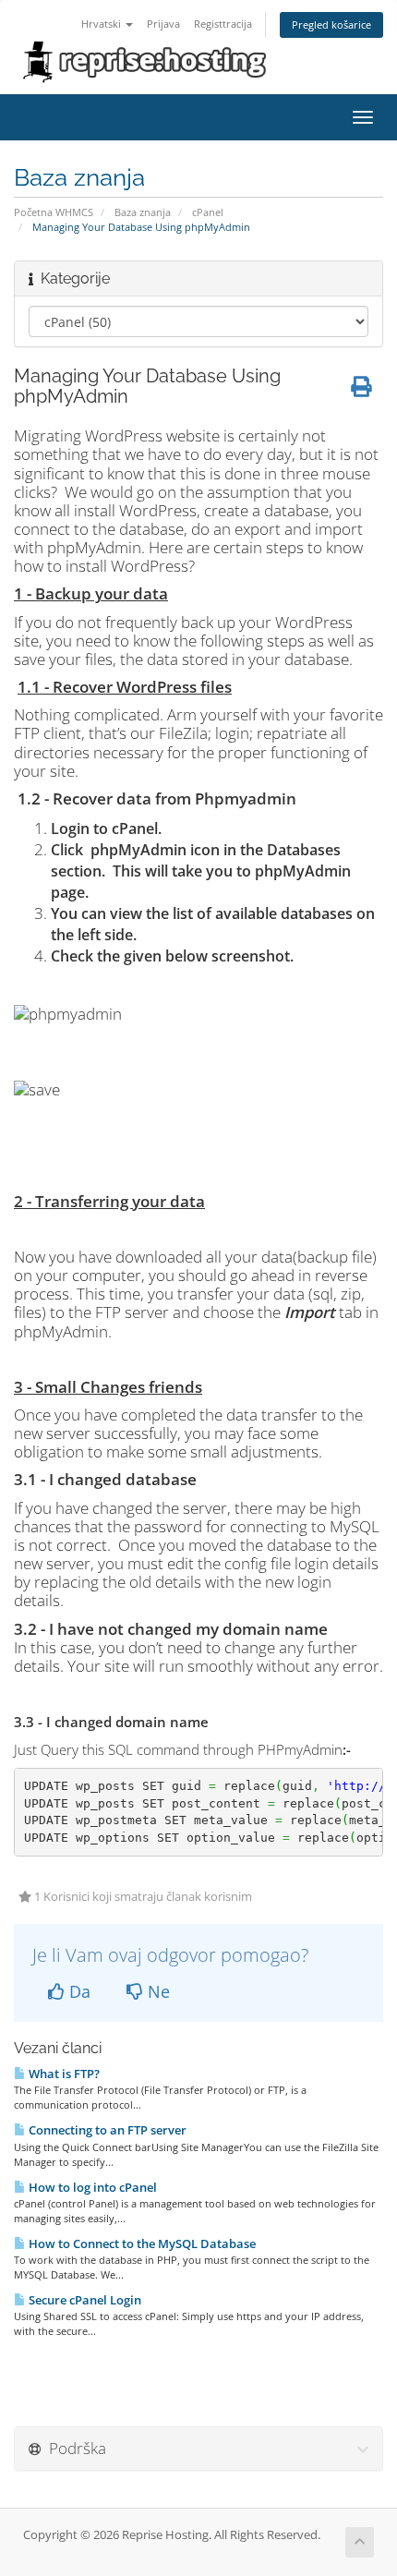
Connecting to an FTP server (106, 2130)
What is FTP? (63, 2074)
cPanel (208, 212)
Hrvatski (102, 24)
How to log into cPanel (91, 2187)
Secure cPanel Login (84, 2300)
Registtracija (223, 24)
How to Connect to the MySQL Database (141, 2243)
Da (78, 1991)
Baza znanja (143, 212)
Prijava (163, 24)
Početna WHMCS (54, 212)
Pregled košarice (331, 24)
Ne (156, 1991)
